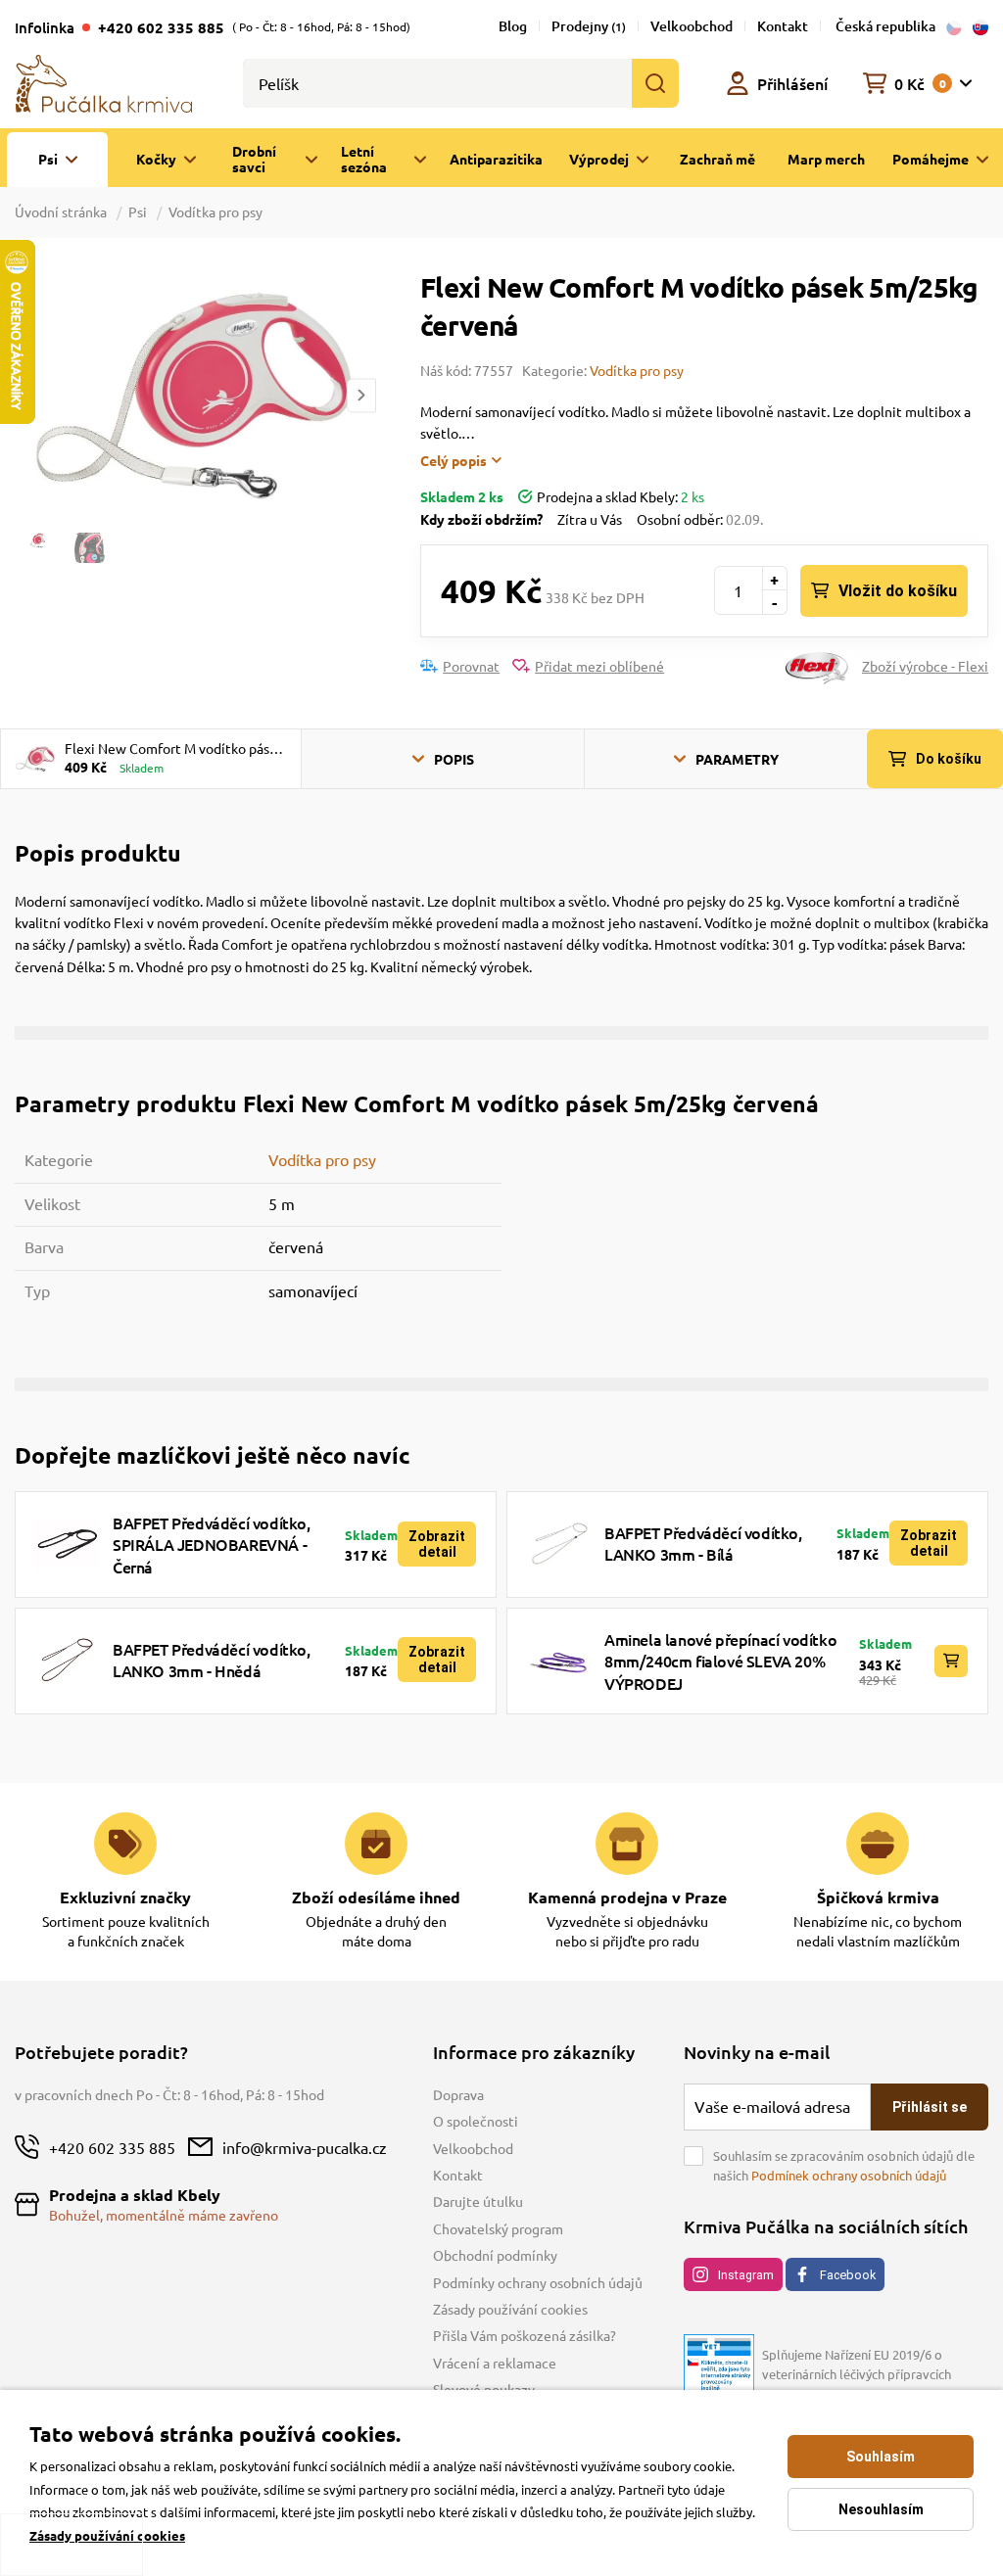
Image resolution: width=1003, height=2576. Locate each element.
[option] (195, 395)
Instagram (746, 2275)
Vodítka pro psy (215, 211)
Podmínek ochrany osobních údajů (849, 2175)
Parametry (737, 759)
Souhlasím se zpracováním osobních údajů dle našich (844, 2165)
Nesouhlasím (881, 2509)
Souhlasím (881, 2457)
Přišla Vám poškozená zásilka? (525, 2335)
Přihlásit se (930, 2107)
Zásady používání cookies (510, 2309)
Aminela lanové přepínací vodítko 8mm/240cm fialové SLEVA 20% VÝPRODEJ (720, 1661)
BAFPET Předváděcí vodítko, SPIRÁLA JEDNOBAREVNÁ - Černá (212, 1545)
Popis (454, 759)
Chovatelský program (498, 2228)
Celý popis (454, 460)
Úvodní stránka (62, 211)
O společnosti (476, 2121)
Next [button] (361, 395)
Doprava (458, 2094)
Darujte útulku (478, 2201)
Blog (513, 26)
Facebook (848, 2275)
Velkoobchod (692, 26)
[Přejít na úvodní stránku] (104, 81)
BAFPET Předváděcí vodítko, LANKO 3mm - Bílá (703, 1543)
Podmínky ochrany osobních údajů (538, 2282)
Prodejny (589, 26)
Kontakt (783, 26)
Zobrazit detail (437, 1544)
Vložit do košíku (898, 591)
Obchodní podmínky (495, 2255)
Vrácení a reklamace (495, 2363)
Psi (138, 211)
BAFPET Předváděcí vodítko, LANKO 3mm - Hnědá (212, 1660)
